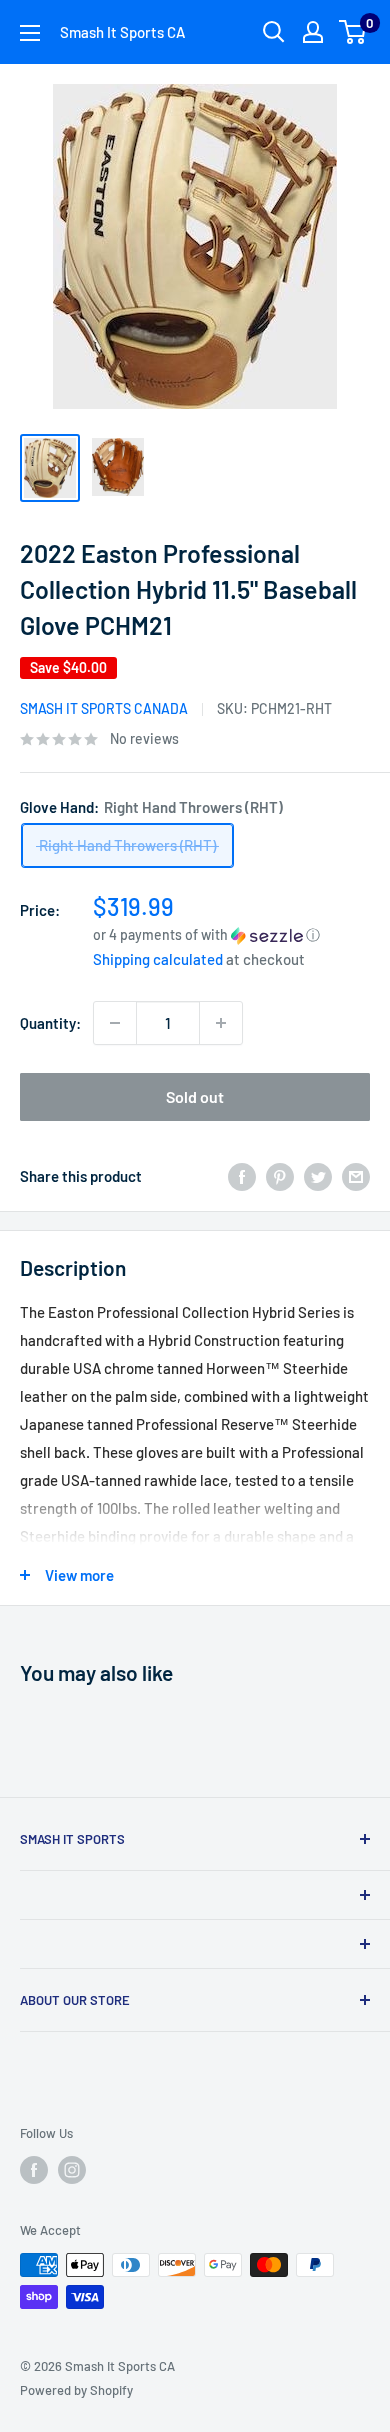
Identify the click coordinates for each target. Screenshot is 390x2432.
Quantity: (50, 1023)
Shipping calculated (158, 959)
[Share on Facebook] (242, 1176)
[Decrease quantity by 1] (115, 1023)
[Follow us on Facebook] (34, 2170)
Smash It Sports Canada (104, 708)
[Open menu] (30, 33)
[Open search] (274, 32)
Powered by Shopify (76, 2390)
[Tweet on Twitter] (318, 1176)
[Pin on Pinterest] (280, 1176)
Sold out (195, 1096)
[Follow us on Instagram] (72, 2170)
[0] (353, 32)
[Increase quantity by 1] (221, 1023)
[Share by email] (356, 1176)
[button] (231, 934)
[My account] (313, 32)
